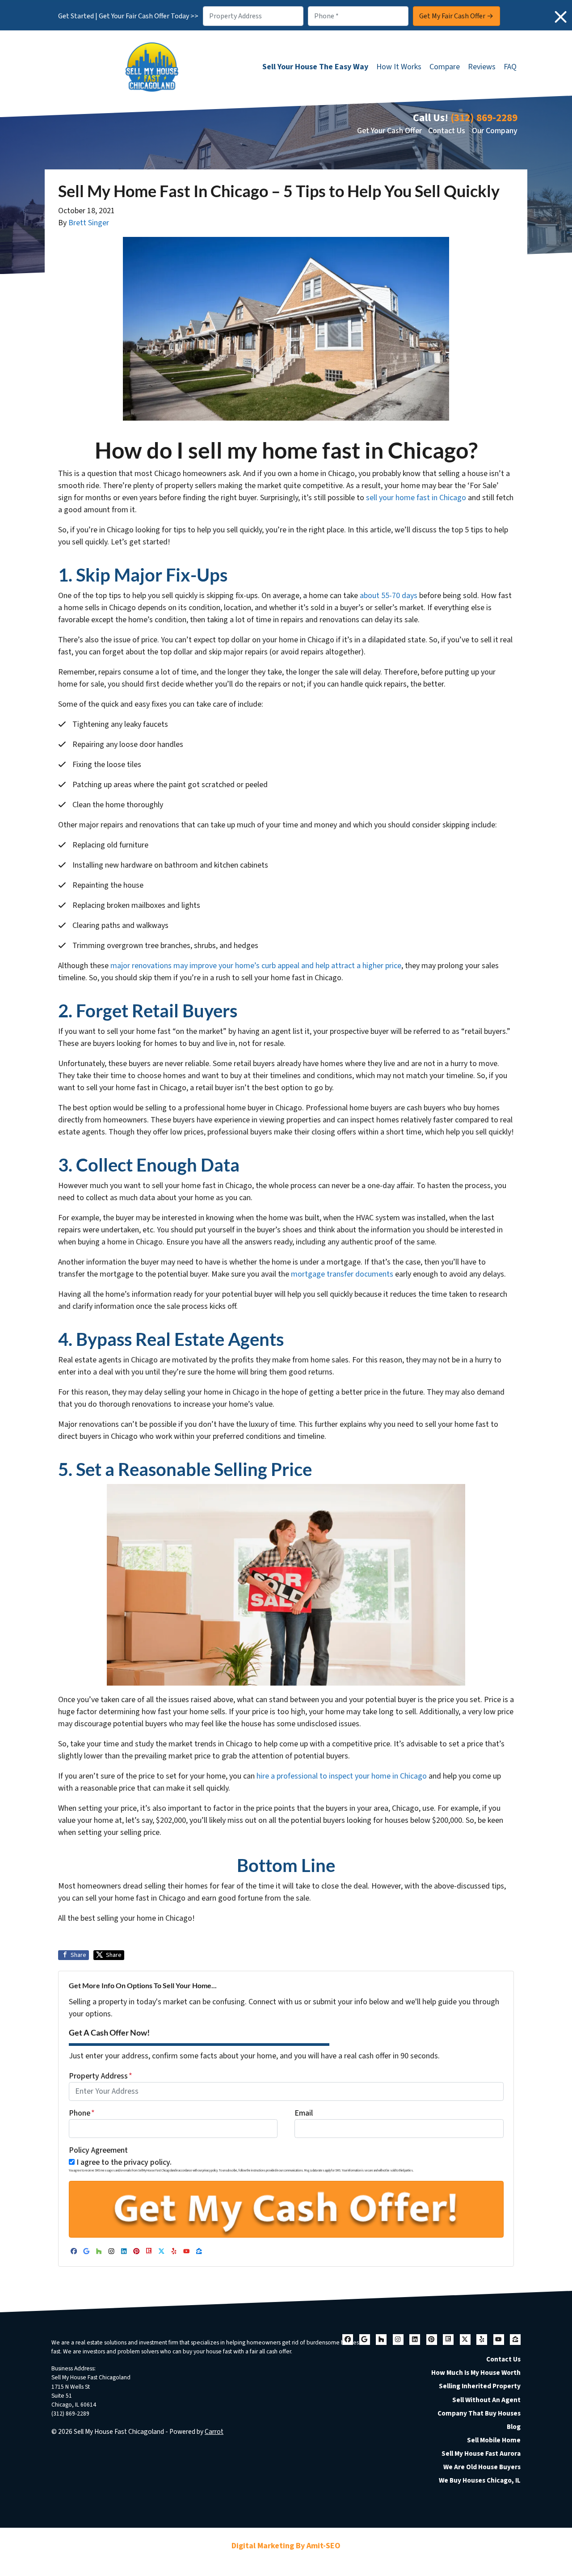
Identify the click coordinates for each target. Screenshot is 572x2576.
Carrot (214, 2432)
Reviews (482, 67)
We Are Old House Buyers (482, 2467)
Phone (82, 2113)
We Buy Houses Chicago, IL (480, 2480)
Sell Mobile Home (494, 2440)
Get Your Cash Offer (389, 131)
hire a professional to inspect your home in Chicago (343, 1776)
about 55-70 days (389, 596)
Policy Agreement (98, 2150)
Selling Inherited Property (480, 2386)
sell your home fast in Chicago (416, 498)
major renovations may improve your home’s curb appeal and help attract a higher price (256, 966)
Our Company (495, 131)
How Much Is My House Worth (476, 2373)
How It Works (399, 67)
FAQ (510, 67)
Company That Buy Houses (479, 2413)
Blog (514, 2427)
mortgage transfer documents (342, 1274)
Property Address (101, 2076)
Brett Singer (89, 223)
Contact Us (447, 131)
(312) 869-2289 (484, 118)
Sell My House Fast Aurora (481, 2454)
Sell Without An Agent (486, 2400)
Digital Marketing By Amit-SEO (286, 2546)
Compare (445, 67)
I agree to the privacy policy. (124, 2162)
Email (304, 2113)
